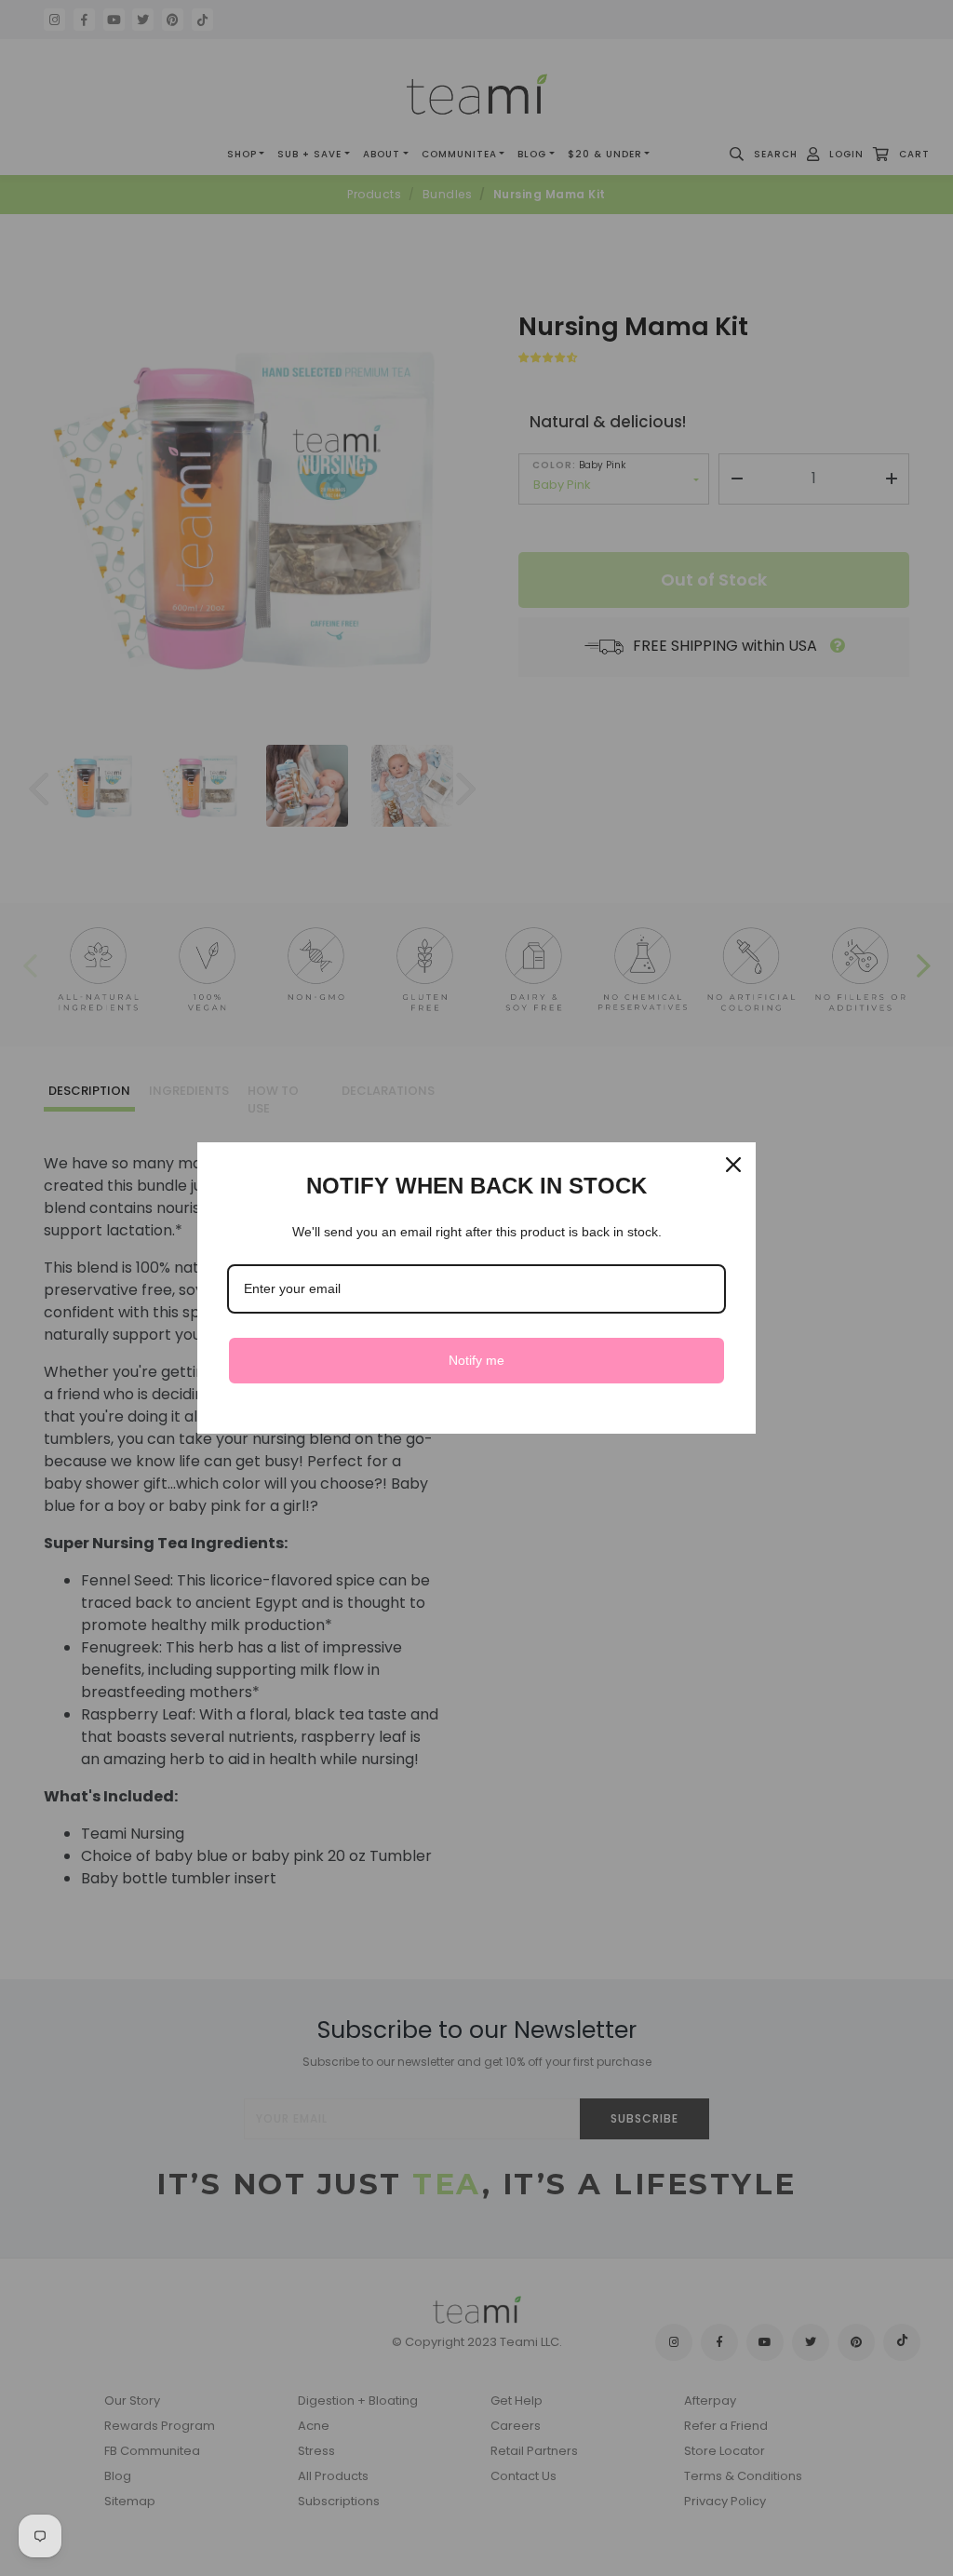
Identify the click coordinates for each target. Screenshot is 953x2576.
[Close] (733, 1165)
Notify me (476, 1360)
